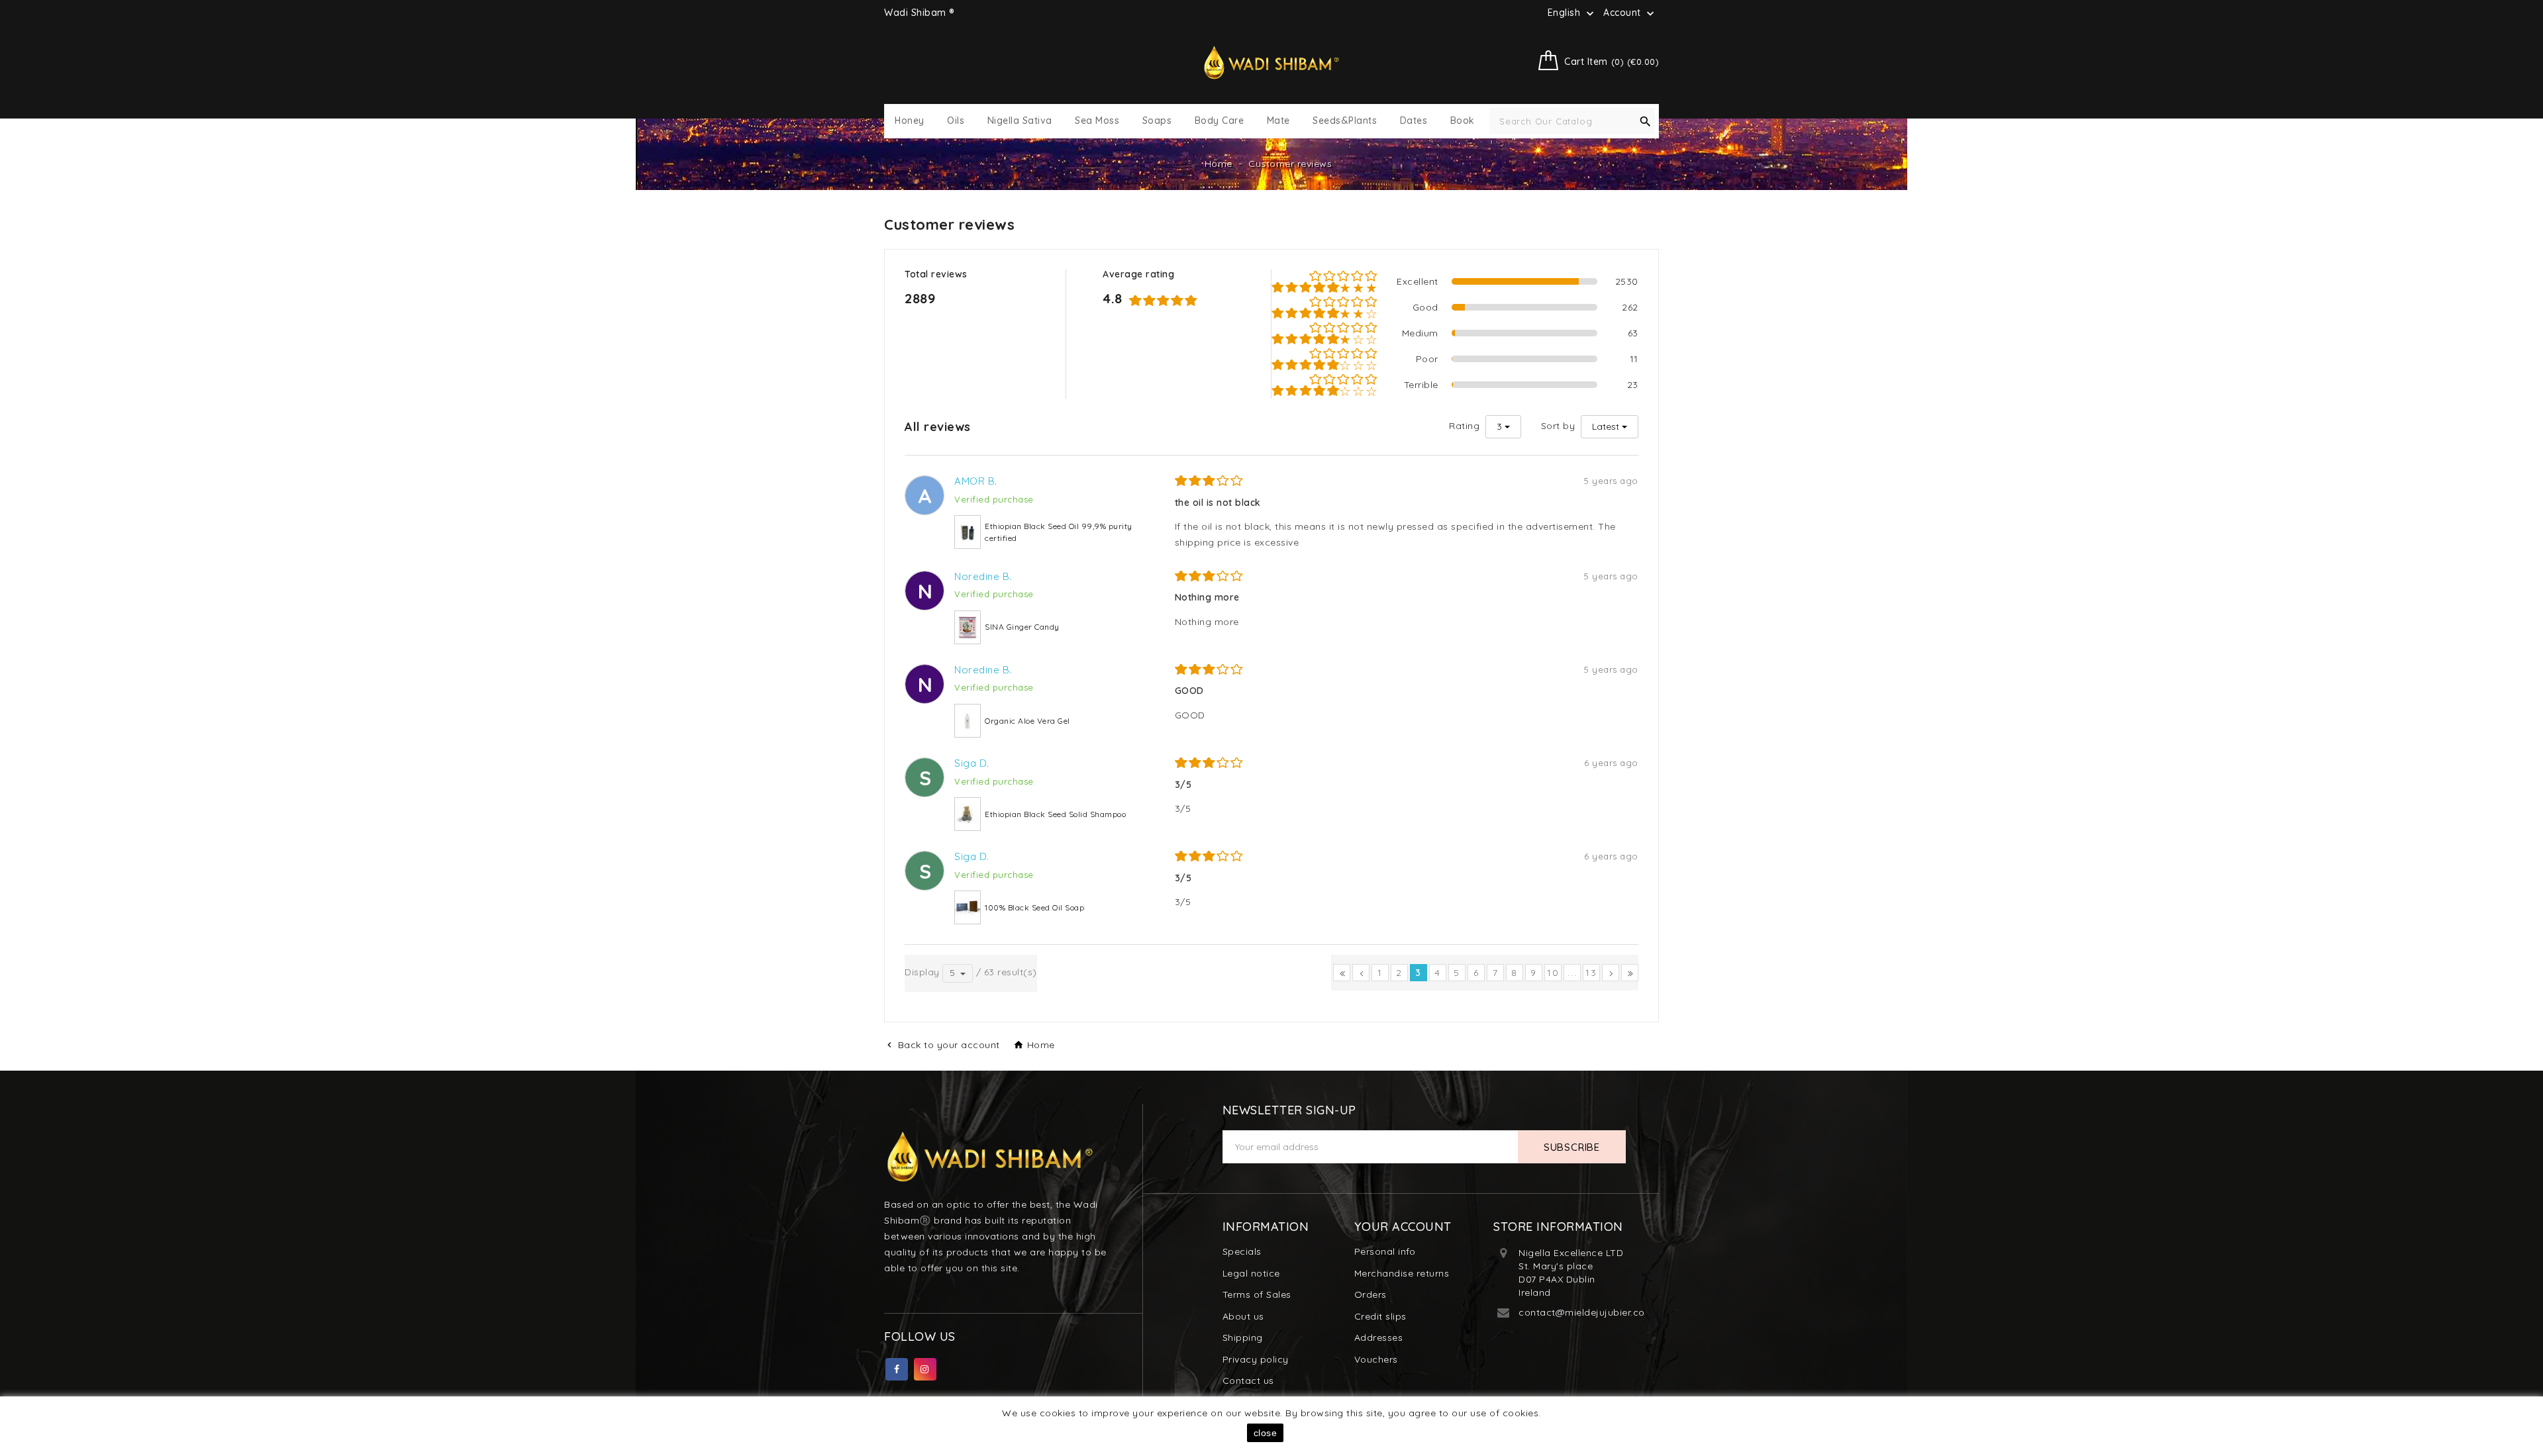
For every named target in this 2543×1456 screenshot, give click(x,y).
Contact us (1248, 1381)
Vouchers (1376, 1359)
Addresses (1379, 1337)
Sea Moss (1097, 121)
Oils (956, 121)
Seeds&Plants (1345, 121)
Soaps (1157, 121)
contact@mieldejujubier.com (1586, 1312)
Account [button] (1630, 13)
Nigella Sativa (1020, 121)
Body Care (1220, 121)
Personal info (1385, 1251)
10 (1553, 973)
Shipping (1243, 1337)
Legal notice (1251, 1273)
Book (1463, 121)
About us (1243, 1316)
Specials (1242, 1251)
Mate (1278, 121)
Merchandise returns (1402, 1273)
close (1266, 1433)
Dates (1414, 121)
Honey (910, 121)
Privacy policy (1256, 1359)
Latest (1606, 426)
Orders (1371, 1294)
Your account (1403, 1227)
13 (1591, 973)
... (1572, 973)
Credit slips (1380, 1316)
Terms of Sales (1257, 1294)
